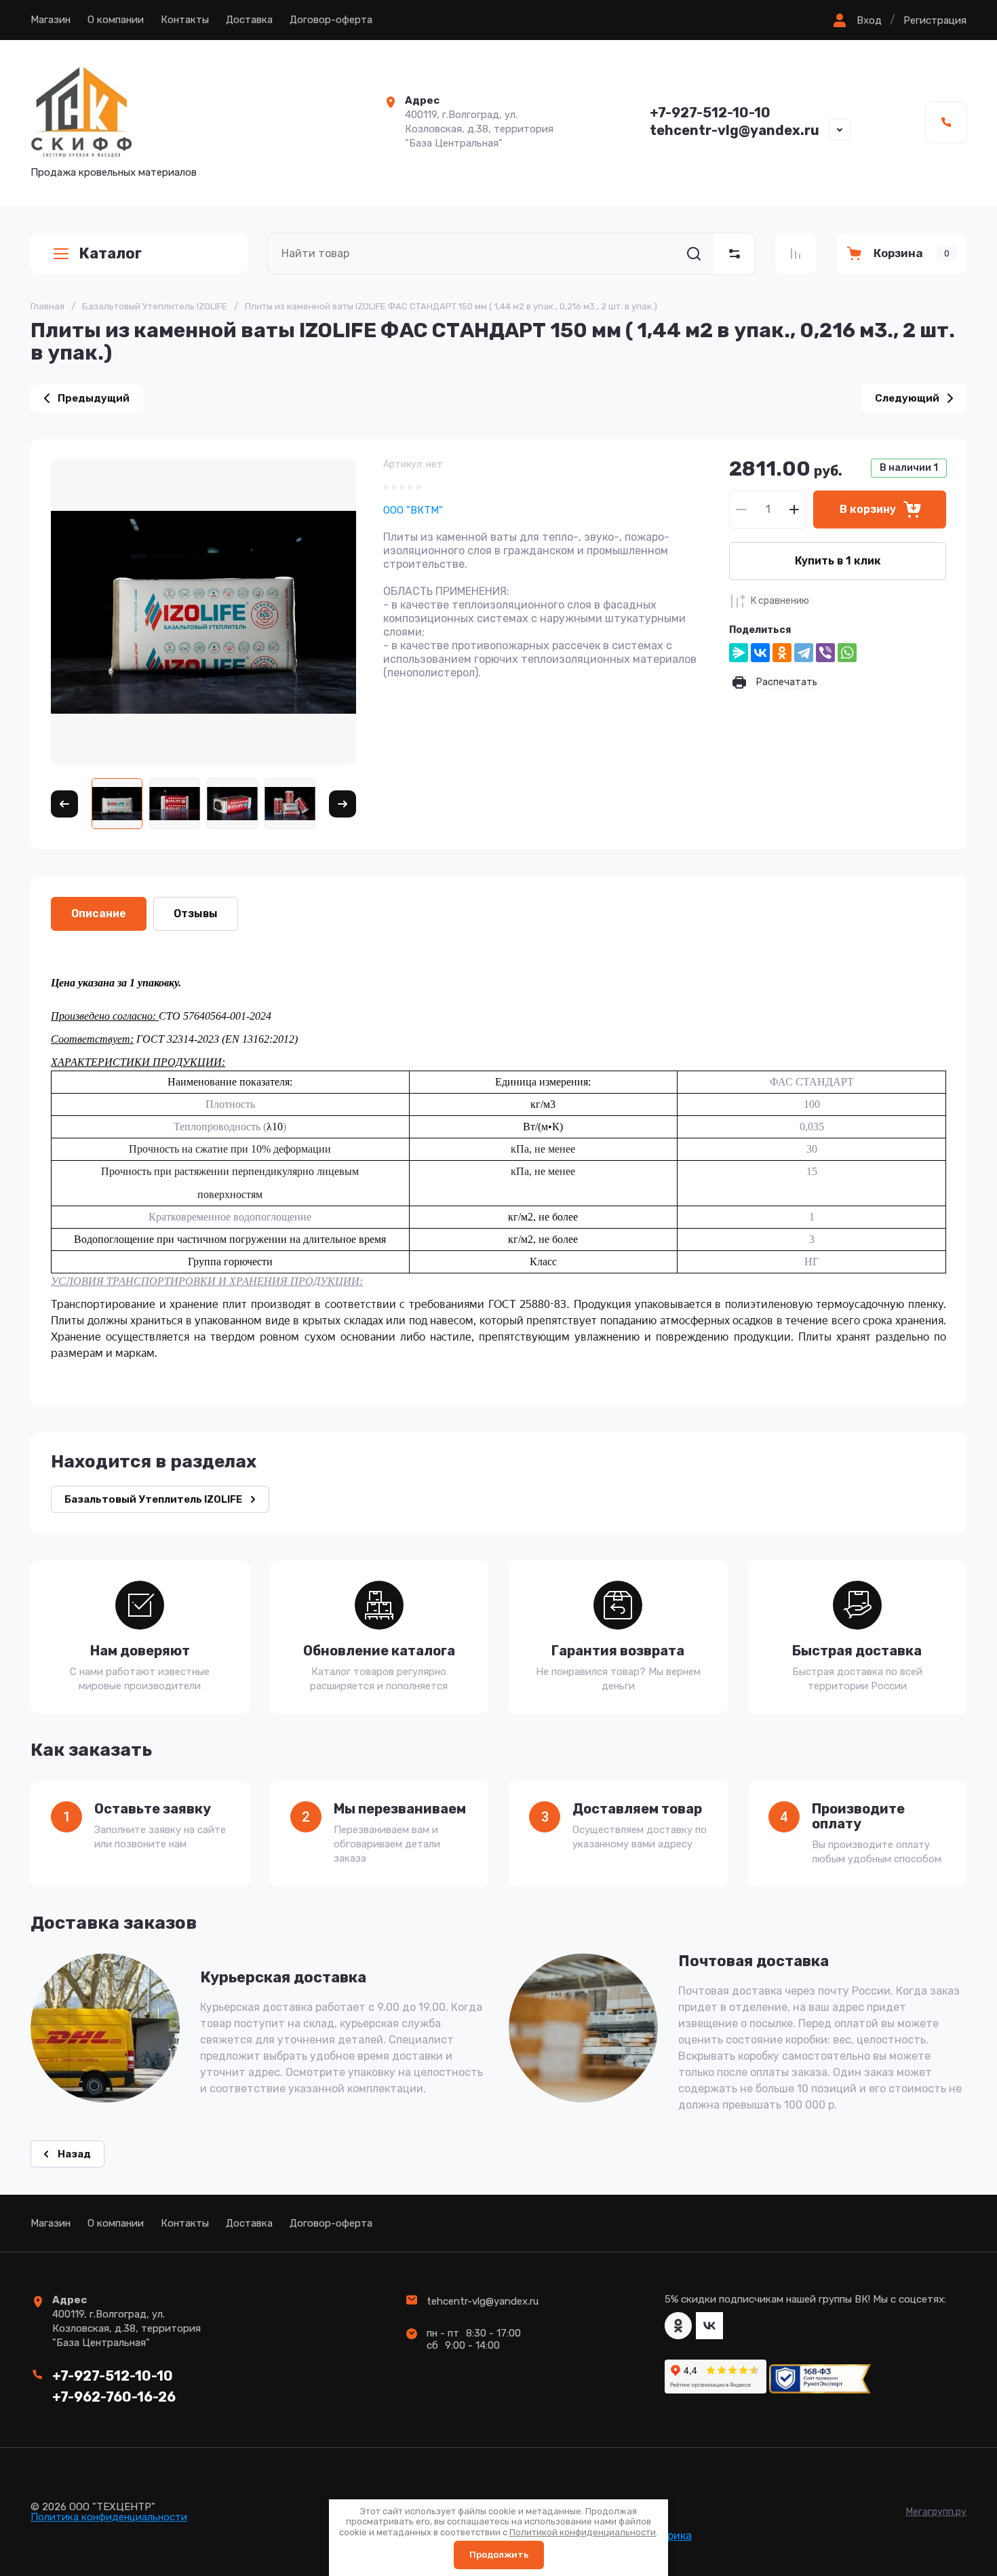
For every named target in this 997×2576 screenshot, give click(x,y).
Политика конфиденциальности (109, 2517)
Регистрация (935, 20)
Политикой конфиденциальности (583, 2532)
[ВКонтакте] (760, 653)
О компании (116, 20)
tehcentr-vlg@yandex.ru (735, 130)
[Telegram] (804, 653)
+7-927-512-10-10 (710, 113)
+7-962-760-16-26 (114, 2397)
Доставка (249, 20)
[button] (856, 20)
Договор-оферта (331, 20)
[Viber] (825, 653)
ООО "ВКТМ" (413, 510)
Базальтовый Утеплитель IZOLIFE (155, 306)
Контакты (185, 20)
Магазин (51, 20)
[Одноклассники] (782, 653)
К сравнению (780, 601)
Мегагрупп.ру (936, 2512)
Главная (47, 306)
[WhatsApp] (847, 653)
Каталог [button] (110, 253)
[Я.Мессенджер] (739, 653)
